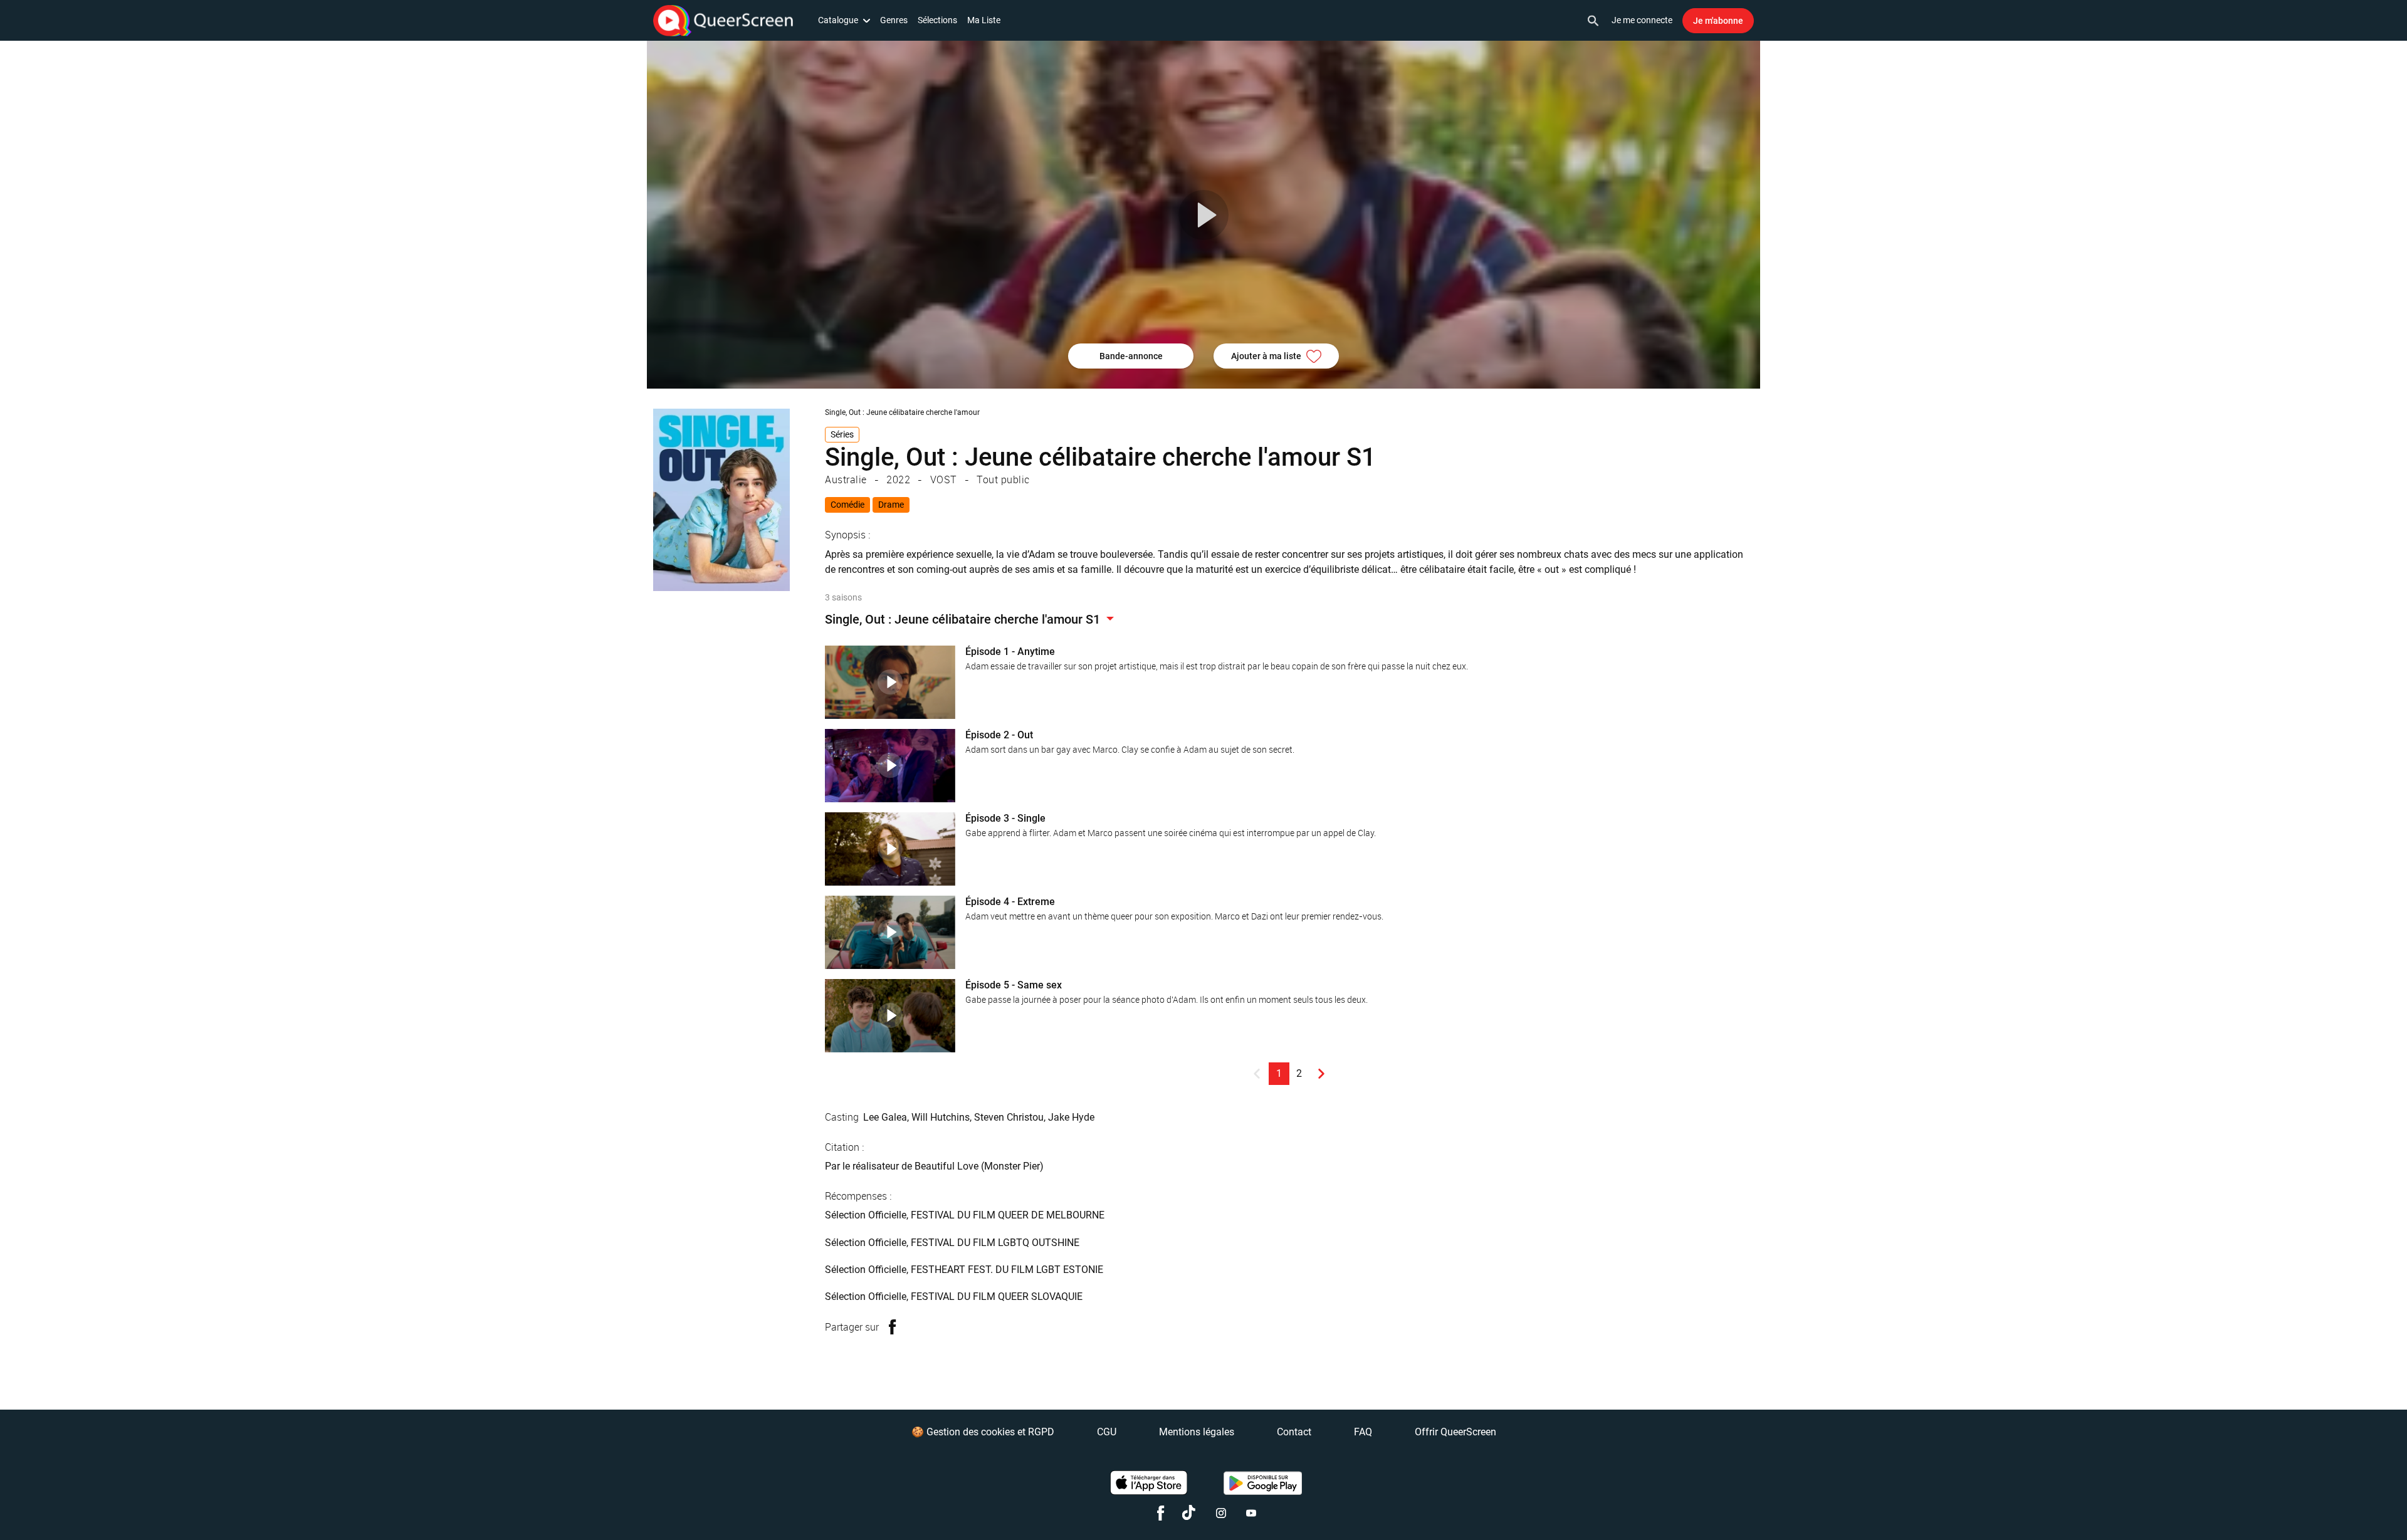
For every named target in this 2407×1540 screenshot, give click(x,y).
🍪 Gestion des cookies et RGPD (983, 1432)
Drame (891, 505)
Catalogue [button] (838, 20)
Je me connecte (1642, 20)
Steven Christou (1009, 1117)
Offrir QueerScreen (1455, 1432)
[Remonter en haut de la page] (2349, 1507)
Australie (846, 479)
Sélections (937, 20)
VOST (944, 479)
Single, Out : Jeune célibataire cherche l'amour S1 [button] (964, 619)
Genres (894, 20)
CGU (1107, 1432)
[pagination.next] (1321, 1074)
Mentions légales (1197, 1432)
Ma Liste (984, 20)
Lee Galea (885, 1117)
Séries (842, 434)
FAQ (1363, 1432)
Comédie (847, 505)
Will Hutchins (941, 1117)
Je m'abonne (1718, 21)
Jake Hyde (1071, 1117)
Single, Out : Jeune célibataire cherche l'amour (902, 412)
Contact (1294, 1432)
